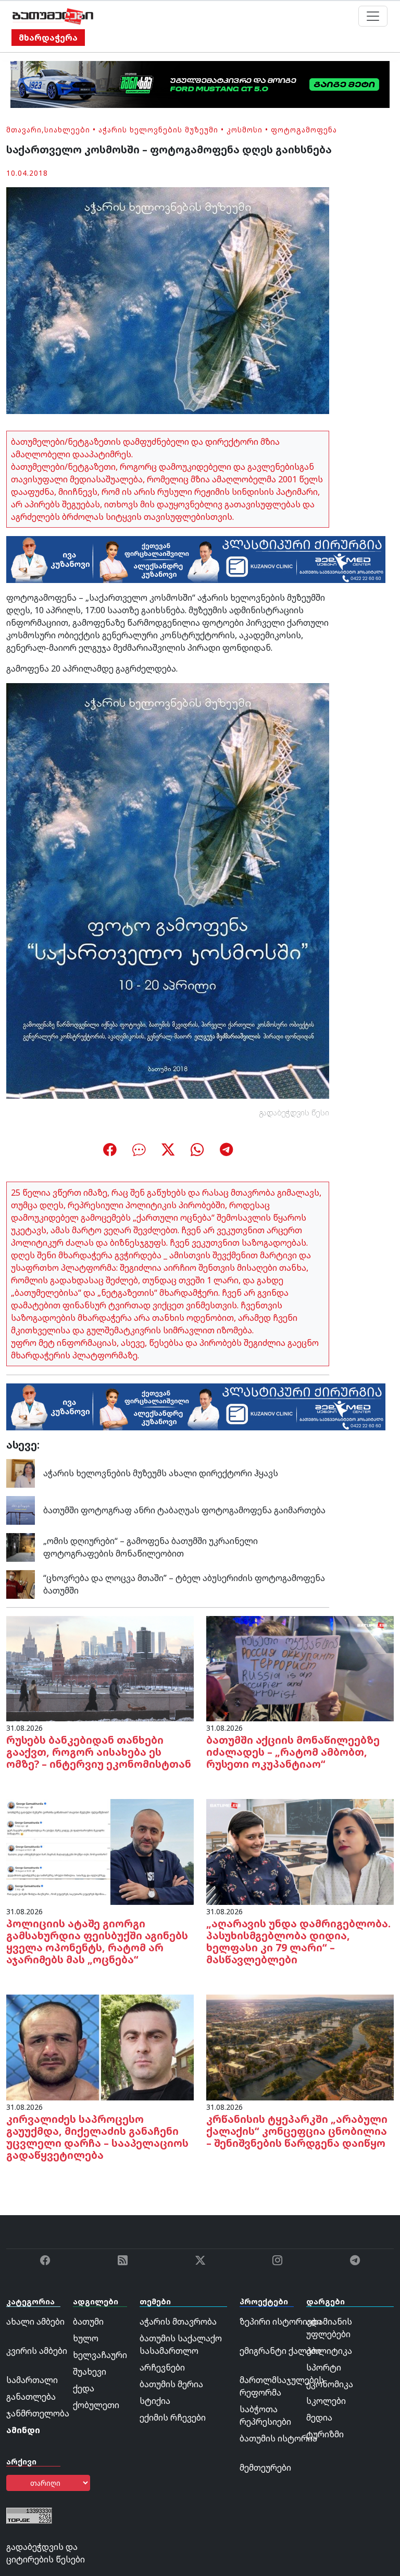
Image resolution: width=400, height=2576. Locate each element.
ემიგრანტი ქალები (280, 2351)
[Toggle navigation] (373, 16)
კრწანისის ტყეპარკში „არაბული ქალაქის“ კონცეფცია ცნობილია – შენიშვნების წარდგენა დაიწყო (297, 2131)
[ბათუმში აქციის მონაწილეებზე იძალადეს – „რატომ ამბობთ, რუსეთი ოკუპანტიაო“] (300, 1668)
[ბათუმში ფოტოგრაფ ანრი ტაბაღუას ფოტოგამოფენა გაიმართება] (21, 1510)
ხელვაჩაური (100, 2355)
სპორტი (324, 2367)
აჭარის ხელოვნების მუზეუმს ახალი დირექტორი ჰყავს (161, 1473)
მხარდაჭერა (48, 38)
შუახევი (90, 2372)
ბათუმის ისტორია (278, 2438)
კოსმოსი (245, 130)
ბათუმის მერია (171, 2384)
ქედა (84, 2388)
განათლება (31, 2397)
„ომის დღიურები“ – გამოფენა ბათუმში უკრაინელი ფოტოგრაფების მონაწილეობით (151, 1547)
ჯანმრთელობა (38, 2413)
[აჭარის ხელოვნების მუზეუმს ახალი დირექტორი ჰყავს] (21, 1473)
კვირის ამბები (37, 2351)
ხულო (86, 2338)
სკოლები (326, 2401)
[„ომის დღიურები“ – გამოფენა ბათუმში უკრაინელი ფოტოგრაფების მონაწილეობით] (21, 1547)
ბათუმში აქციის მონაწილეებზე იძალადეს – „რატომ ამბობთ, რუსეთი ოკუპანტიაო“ (293, 1752)
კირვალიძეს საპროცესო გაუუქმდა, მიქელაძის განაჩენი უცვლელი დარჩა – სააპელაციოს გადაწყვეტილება (97, 2137)
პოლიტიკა (329, 2351)
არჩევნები (162, 2367)
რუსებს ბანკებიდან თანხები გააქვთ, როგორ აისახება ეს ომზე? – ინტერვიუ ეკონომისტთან (99, 1752)
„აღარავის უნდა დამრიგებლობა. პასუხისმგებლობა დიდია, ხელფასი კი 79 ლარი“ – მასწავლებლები (298, 1941)
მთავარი (24, 130)
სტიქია (155, 2401)
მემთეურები (265, 2468)
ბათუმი (88, 2322)
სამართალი (32, 2380)
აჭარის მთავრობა (178, 2322)
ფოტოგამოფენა (304, 130)
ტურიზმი (325, 2434)
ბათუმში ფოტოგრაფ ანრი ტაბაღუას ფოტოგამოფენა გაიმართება (184, 1510)
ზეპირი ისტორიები (280, 2322)
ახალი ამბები (35, 2322)
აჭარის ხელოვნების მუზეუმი (158, 130)
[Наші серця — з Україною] (53, 16)
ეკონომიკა (330, 2384)
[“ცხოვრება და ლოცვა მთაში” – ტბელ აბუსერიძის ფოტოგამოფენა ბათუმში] (21, 1584)
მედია (319, 2417)
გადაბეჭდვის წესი (294, 1113)
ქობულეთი (96, 2405)
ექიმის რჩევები (173, 2417)
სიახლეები (67, 130)
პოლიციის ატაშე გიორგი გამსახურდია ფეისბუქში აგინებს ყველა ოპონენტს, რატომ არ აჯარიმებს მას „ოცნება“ (97, 1941)
